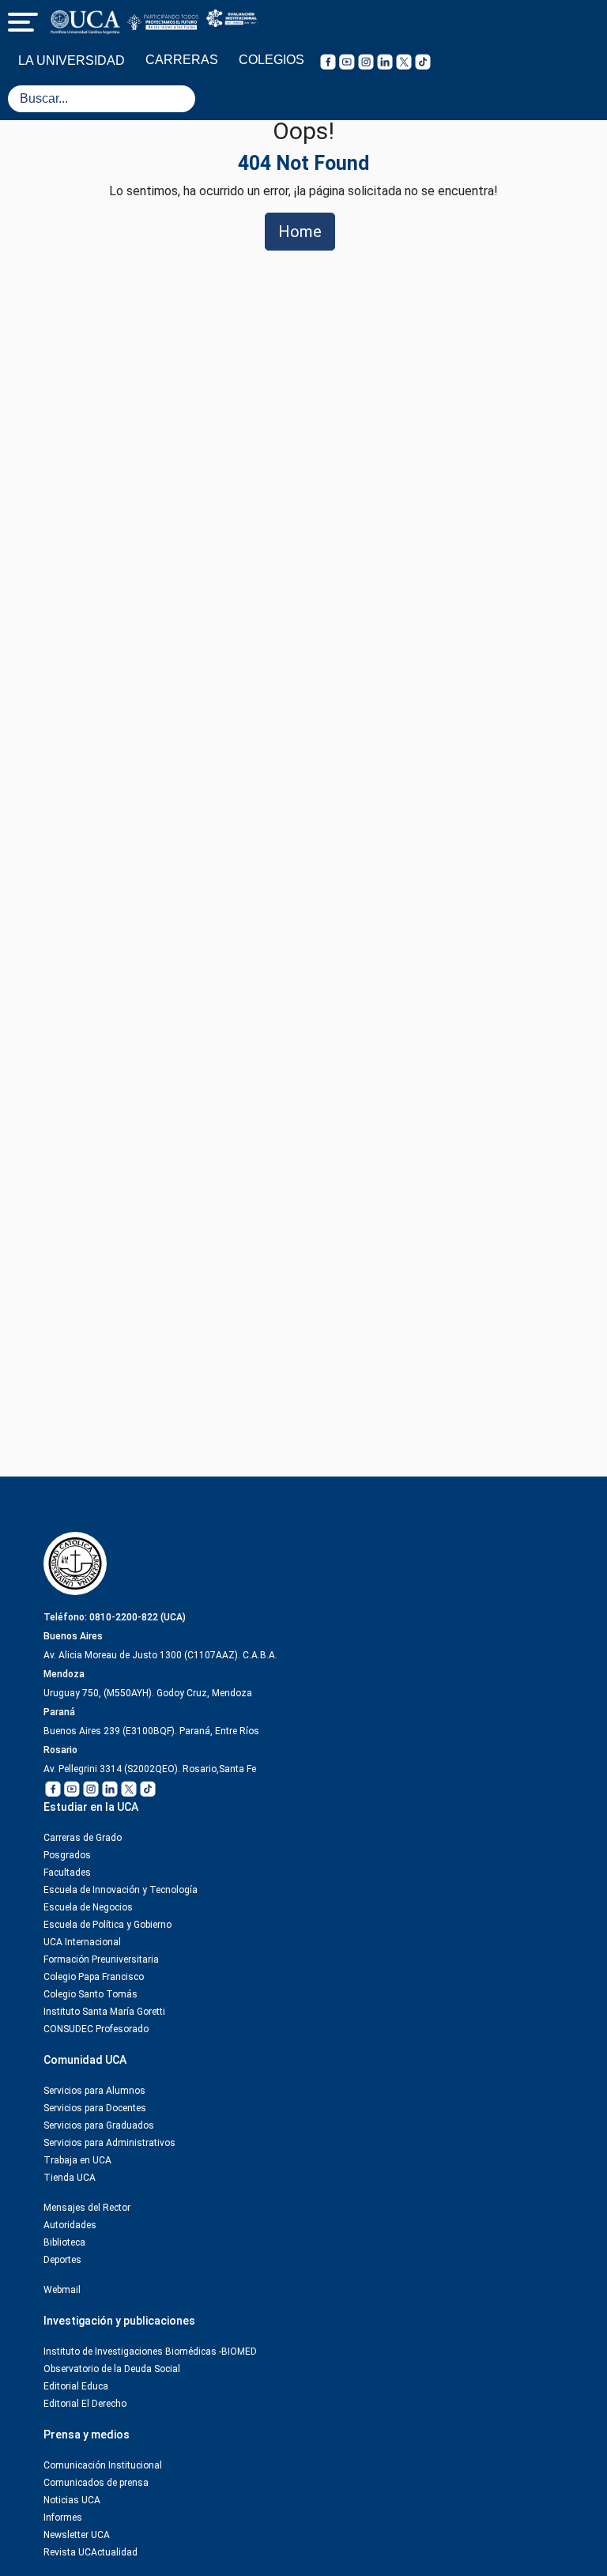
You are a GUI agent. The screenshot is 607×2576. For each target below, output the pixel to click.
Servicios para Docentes (95, 2108)
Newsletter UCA (77, 2535)
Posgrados (67, 1855)
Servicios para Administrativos (109, 2143)
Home (300, 232)
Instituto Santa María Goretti (104, 2012)
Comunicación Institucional (103, 2465)
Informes (63, 2518)
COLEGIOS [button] (271, 60)
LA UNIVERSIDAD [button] (72, 60)
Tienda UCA (70, 2178)
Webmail (62, 2290)
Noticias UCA (72, 2500)
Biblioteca (64, 2242)
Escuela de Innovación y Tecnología (121, 1890)
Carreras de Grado (83, 1838)
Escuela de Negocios (88, 1907)
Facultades (67, 1873)
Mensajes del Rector (87, 2208)
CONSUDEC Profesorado (96, 2029)
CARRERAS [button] (182, 60)
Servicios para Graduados (99, 2125)
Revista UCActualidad (90, 2552)
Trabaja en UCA (77, 2160)
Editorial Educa (76, 2386)
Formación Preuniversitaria (101, 1959)
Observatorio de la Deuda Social (112, 2369)
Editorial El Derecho (85, 2404)
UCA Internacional (82, 1942)
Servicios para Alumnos (94, 2091)
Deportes (62, 2260)
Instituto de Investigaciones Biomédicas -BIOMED (150, 2352)
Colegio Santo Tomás (90, 1994)
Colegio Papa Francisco (94, 1977)
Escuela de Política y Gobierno (107, 1925)
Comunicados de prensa (96, 2483)
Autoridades (70, 2225)
